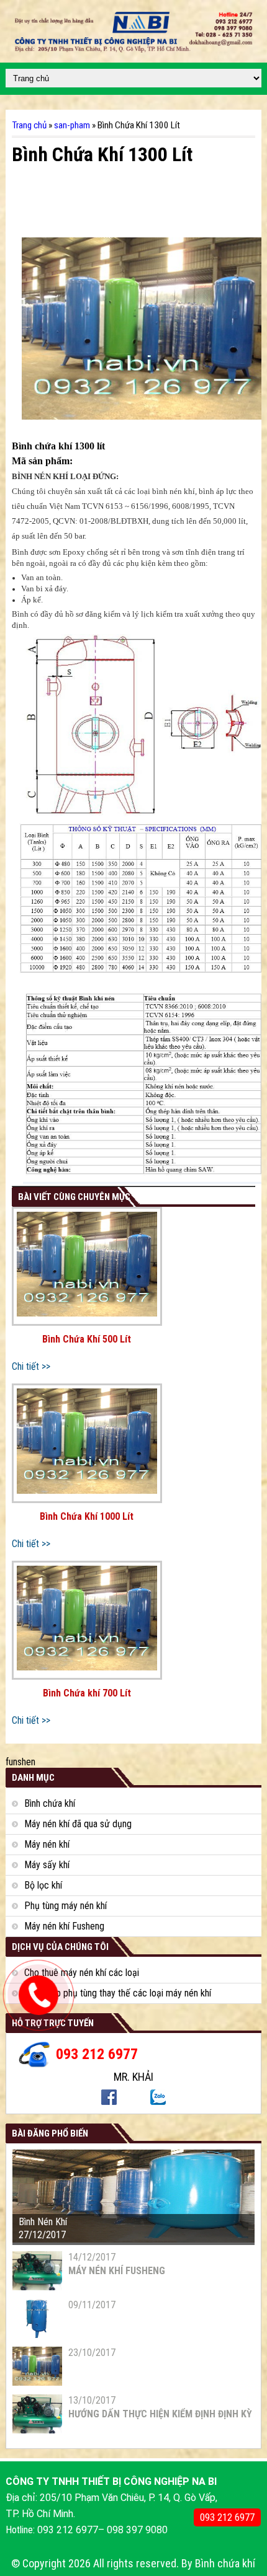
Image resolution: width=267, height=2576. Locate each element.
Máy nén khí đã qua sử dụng (78, 1824)
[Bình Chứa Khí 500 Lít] (87, 1267)
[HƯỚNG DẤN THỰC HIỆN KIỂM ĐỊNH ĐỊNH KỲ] (37, 2430)
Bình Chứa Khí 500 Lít (87, 1339)
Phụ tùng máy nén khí (66, 1906)
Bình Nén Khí (43, 2222)
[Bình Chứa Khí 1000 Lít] (87, 1443)
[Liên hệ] (39, 2005)
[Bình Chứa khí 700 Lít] (87, 1621)
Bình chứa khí (50, 1803)
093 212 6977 (227, 2517)
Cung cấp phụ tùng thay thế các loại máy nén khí (118, 1993)
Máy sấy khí (47, 1865)
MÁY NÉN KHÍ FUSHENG (117, 2271)
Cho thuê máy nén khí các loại (82, 1973)
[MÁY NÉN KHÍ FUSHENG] (37, 2287)
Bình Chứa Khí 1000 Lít (87, 1516)
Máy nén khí (47, 1844)
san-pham (72, 125)
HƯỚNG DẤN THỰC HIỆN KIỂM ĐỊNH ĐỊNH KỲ (160, 2414)
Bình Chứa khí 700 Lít (87, 1693)
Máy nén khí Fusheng (64, 1926)
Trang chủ (29, 125)
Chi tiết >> (31, 1366)
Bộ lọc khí (43, 1885)
